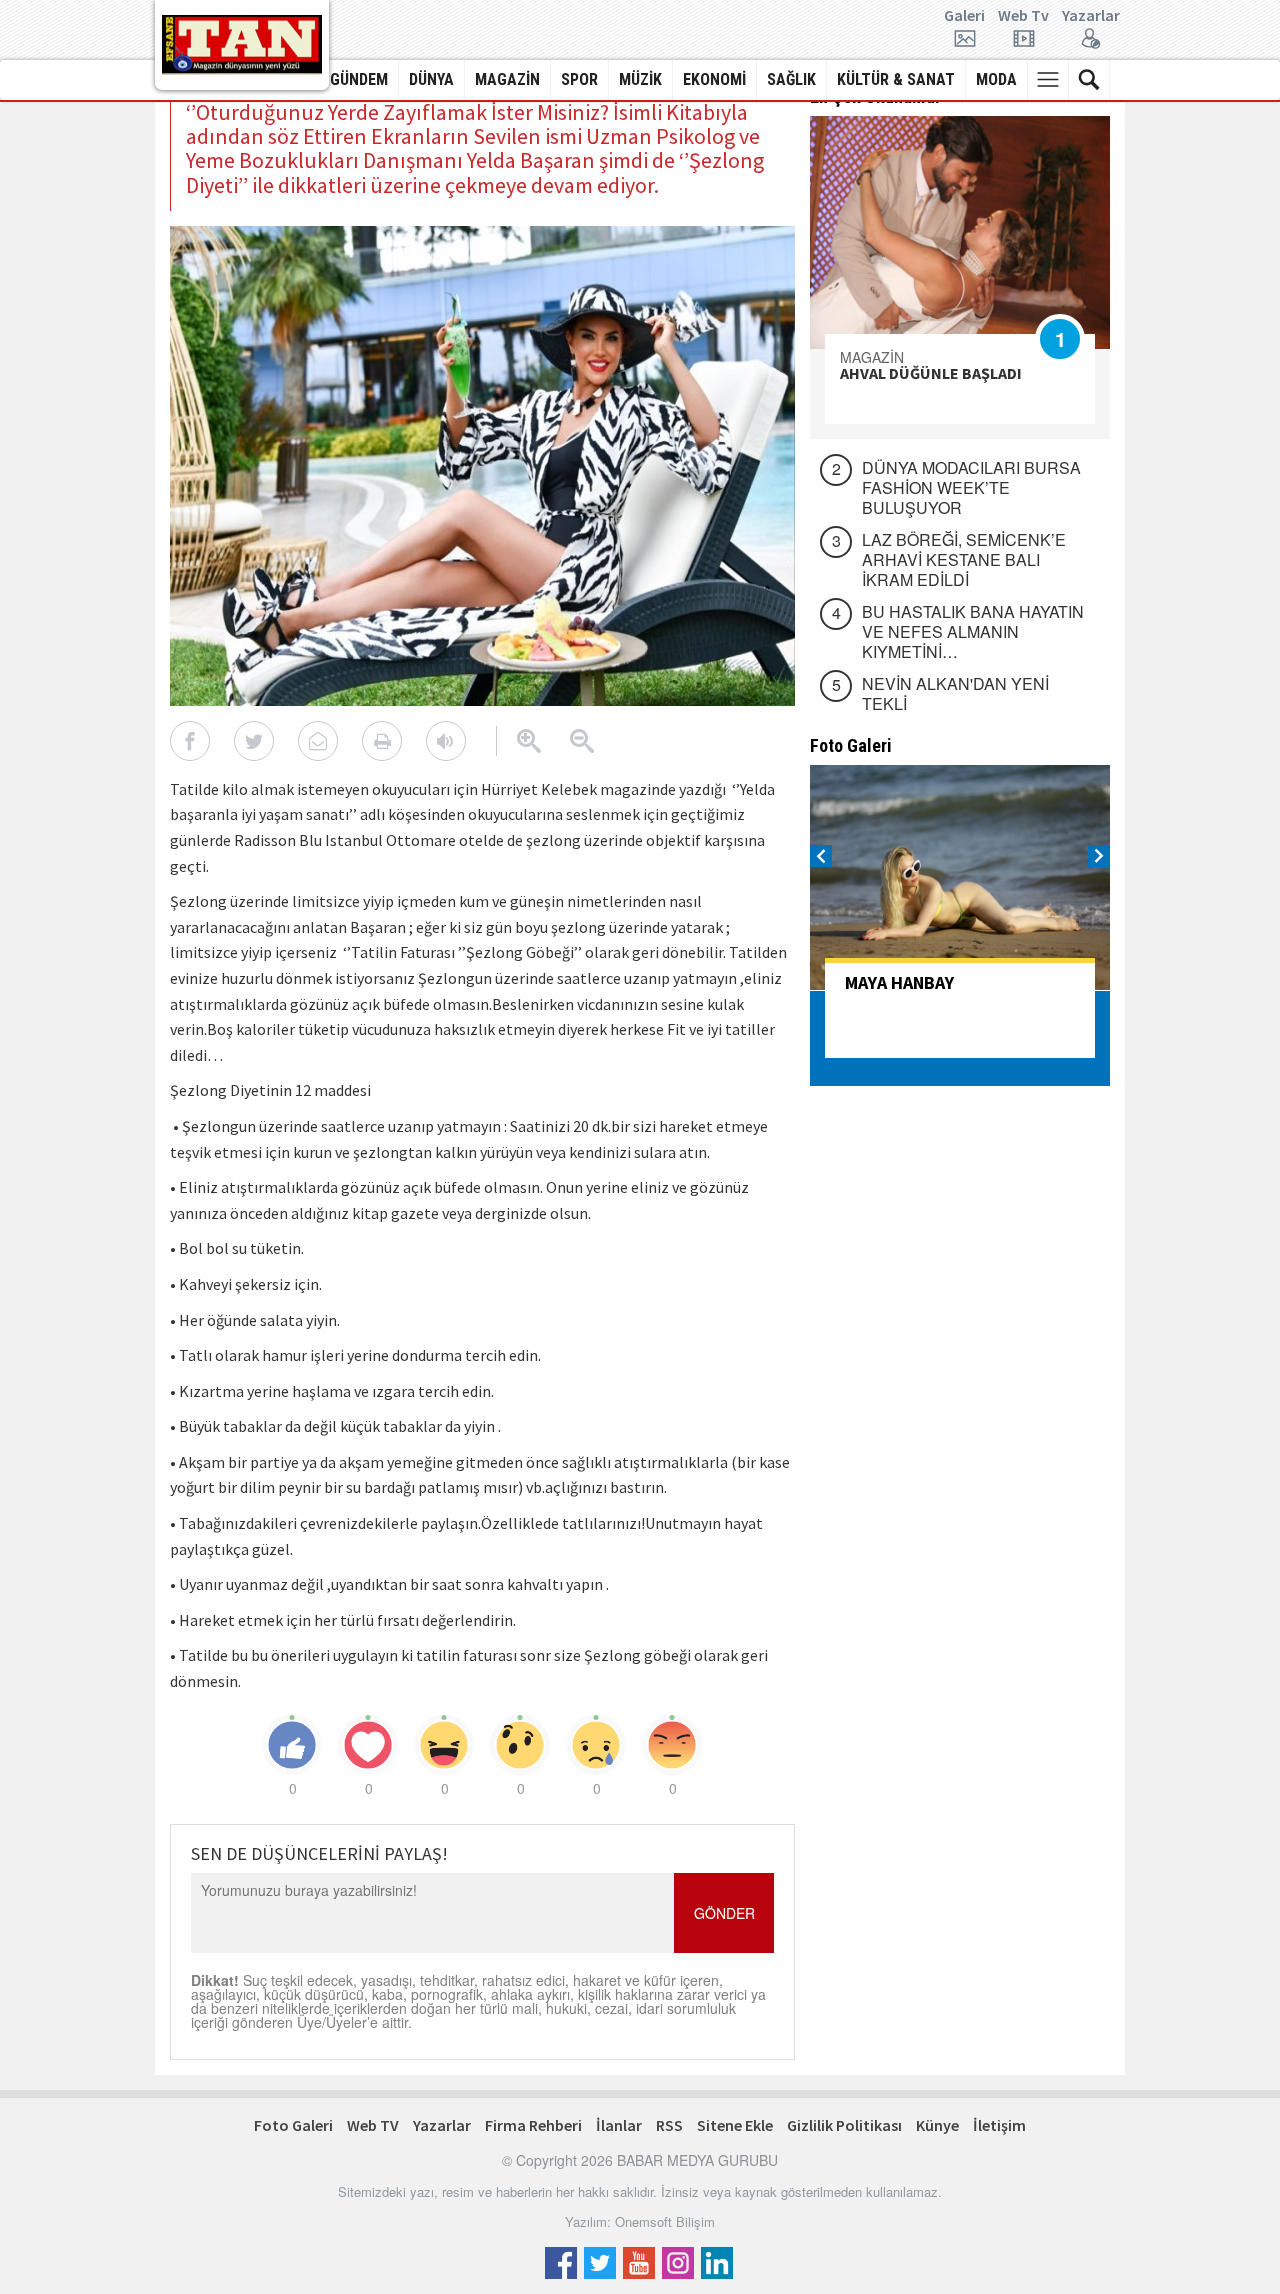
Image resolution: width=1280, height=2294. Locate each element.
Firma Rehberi (533, 2125)
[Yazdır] (382, 741)
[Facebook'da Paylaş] (190, 741)
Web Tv (1023, 16)
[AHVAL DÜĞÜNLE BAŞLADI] (960, 232)
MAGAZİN (507, 79)
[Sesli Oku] (446, 741)
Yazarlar (1091, 16)
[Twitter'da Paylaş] (254, 741)
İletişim (999, 2125)
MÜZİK (640, 79)
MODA (996, 79)
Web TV (373, 2125)
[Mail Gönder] (318, 741)
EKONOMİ (714, 79)
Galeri (964, 16)
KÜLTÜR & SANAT (896, 79)
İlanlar (619, 2125)
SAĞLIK (791, 79)
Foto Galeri (293, 2125)
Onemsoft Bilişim (665, 2221)
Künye (937, 2125)
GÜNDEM (359, 79)
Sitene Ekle (735, 2125)
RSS (669, 2125)
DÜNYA (431, 79)
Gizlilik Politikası (844, 2125)
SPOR (579, 79)
